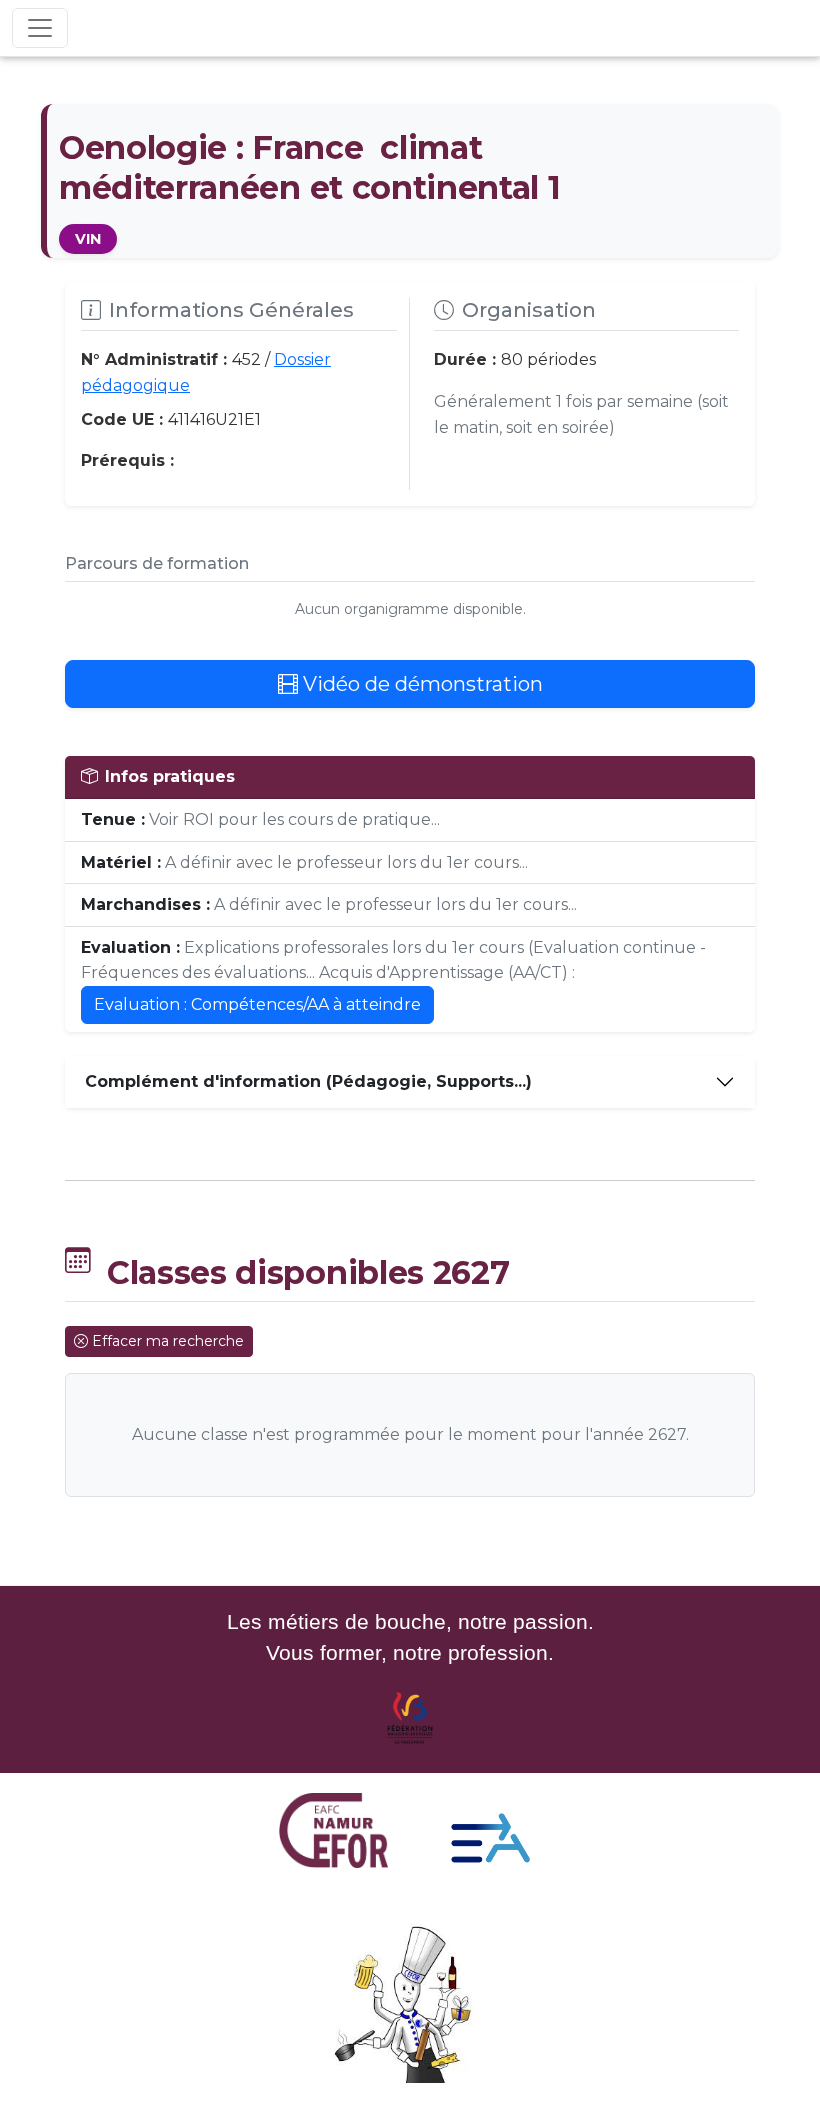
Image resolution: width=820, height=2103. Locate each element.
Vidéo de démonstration (420, 684)
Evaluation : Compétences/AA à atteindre (257, 1004)
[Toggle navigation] (40, 28)
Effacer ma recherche (168, 1341)
